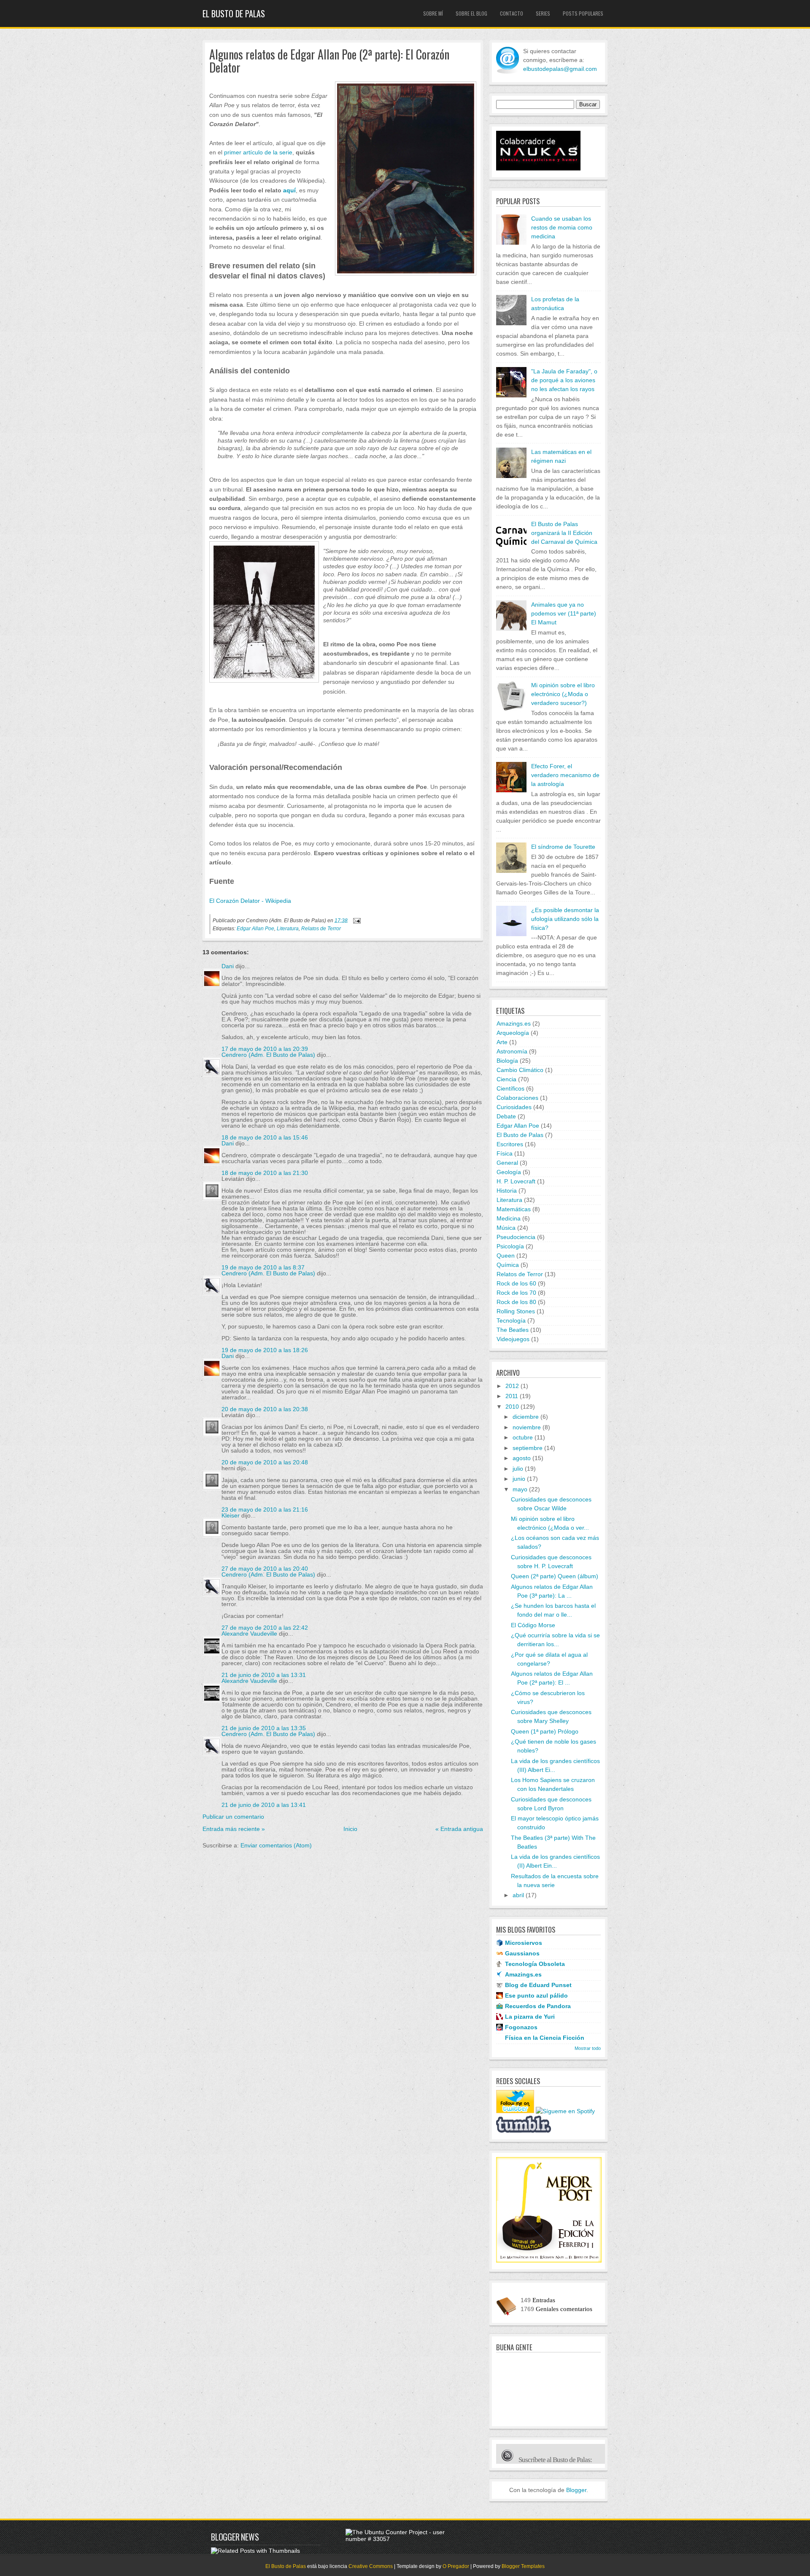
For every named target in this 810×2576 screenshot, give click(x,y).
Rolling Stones (516, 1311)
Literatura (288, 929)
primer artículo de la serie (258, 152)
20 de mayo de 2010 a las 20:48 (265, 1462)
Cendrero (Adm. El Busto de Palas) (268, 1055)
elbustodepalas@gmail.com (560, 69)
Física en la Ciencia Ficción (545, 2038)
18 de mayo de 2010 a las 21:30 (265, 1173)
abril (518, 1895)
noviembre (527, 1427)
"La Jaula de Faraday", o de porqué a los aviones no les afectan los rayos (564, 380)
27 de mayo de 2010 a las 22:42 (265, 1628)
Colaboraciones (517, 1098)
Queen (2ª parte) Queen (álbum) (555, 1576)
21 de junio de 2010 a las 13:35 (264, 1728)
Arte (502, 1042)
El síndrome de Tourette (563, 847)
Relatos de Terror (321, 929)
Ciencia (506, 1079)
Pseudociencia (516, 1237)
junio (519, 1479)
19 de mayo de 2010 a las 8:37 (263, 1267)
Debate (506, 1116)
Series (543, 13)
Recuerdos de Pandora (538, 2006)
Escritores (510, 1144)
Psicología (510, 1246)
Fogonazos (521, 2027)
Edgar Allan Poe (255, 929)
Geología (509, 1172)
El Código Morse (533, 1625)
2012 (512, 1386)
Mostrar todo (588, 2048)
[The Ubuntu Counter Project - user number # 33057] (400, 2539)
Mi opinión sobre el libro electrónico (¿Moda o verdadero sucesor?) (563, 694)
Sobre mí (433, 13)
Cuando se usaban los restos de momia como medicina (562, 227)
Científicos (510, 1088)
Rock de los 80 (516, 1302)
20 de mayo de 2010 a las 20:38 (265, 1409)
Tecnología (511, 1320)
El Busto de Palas (234, 14)
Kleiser (231, 1515)
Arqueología (513, 1033)
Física (505, 1153)
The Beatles (513, 1330)
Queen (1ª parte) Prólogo (545, 1731)
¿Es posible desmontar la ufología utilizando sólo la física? (565, 919)
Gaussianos (522, 1953)
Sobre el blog (471, 13)
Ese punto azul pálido (536, 1995)
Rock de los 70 (516, 1293)
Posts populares (583, 13)
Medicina (509, 1218)
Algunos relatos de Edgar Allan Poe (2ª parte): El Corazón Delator (329, 61)
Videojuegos (513, 1339)
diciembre (526, 1417)
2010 (512, 1407)
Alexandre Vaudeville (249, 1634)
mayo (520, 1489)
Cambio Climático (520, 1070)
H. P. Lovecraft (516, 1181)
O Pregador (456, 2566)
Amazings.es (514, 1023)
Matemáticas (514, 1209)
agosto (522, 1458)
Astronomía (512, 1051)
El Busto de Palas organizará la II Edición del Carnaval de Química (564, 533)
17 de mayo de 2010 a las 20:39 (265, 1049)
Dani (228, 966)
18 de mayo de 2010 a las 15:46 (265, 1137)
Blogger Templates (523, 2566)
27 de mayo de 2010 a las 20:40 (265, 1569)
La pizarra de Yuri (530, 2017)
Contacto (512, 13)
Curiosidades (514, 1107)
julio (518, 1469)
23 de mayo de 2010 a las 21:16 (265, 1509)
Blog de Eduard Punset (538, 1985)
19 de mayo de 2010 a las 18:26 (265, 1350)
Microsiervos (524, 1943)
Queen (506, 1256)
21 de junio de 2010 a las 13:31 (264, 1675)
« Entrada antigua (459, 1829)
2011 (512, 1396)
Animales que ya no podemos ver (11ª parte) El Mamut (564, 613)
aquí (289, 190)
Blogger (576, 2490)
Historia (507, 1191)
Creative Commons (371, 2566)
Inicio (350, 1829)
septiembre (528, 1448)
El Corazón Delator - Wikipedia (250, 901)
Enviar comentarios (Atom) (276, 1845)
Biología (507, 1061)
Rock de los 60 (516, 1283)
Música (506, 1228)
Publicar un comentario (233, 1817)
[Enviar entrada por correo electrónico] (356, 920)
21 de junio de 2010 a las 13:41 (264, 1805)
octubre (523, 1437)
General (507, 1163)
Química (508, 1265)
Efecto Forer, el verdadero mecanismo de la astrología (565, 775)
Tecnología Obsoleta (535, 1964)
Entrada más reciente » (234, 1829)
